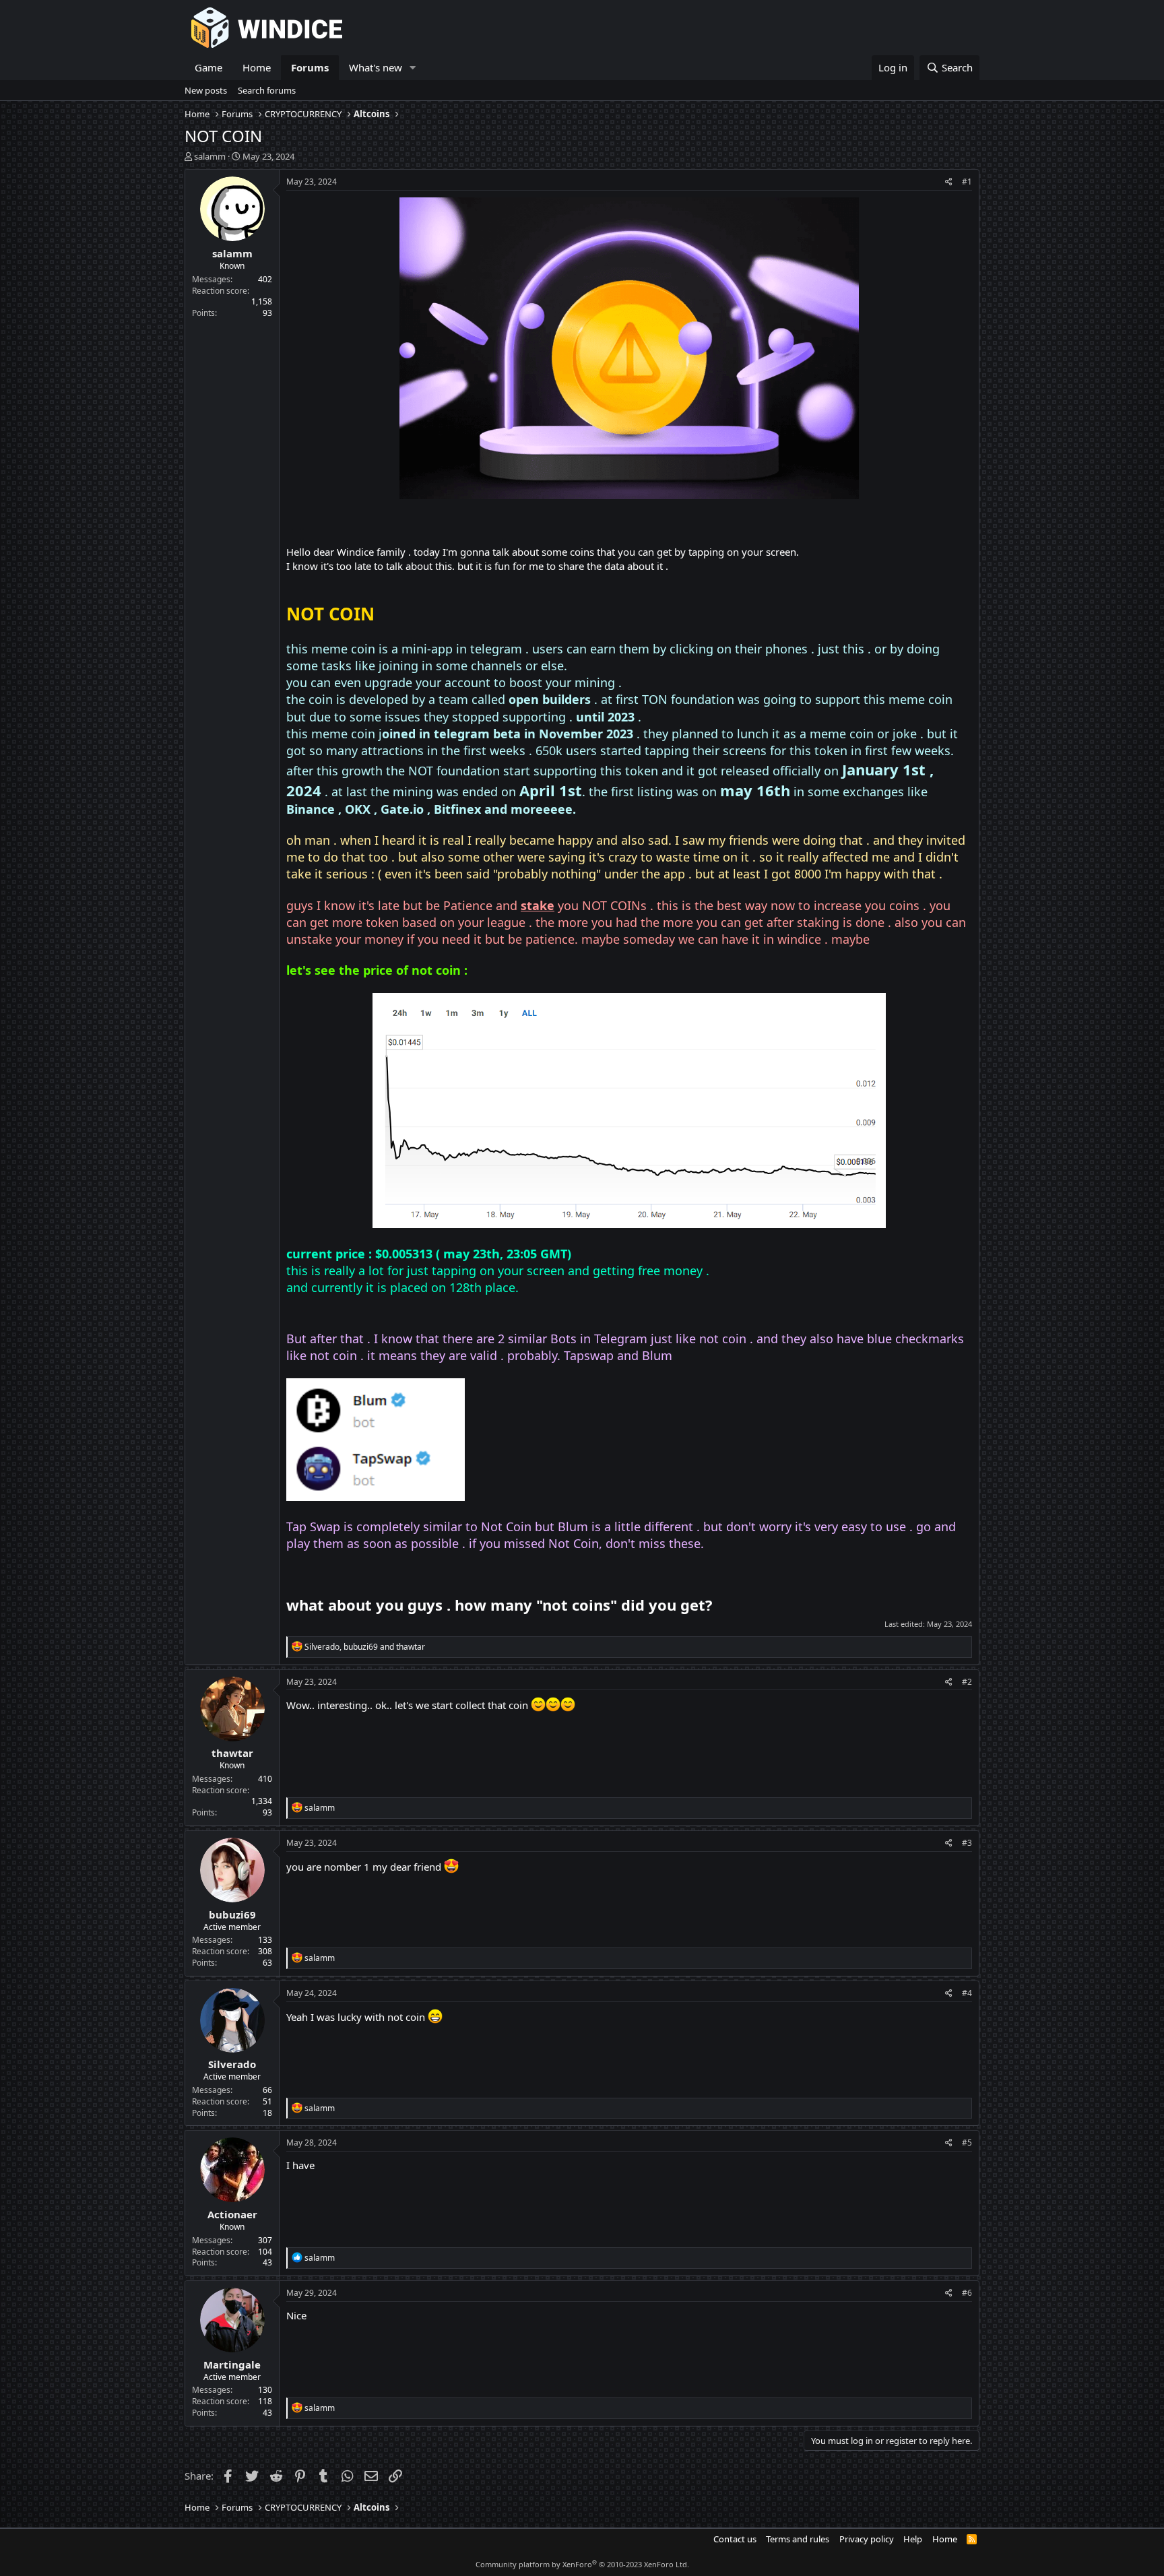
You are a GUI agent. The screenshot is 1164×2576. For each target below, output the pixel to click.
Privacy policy (867, 2539)
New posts (206, 90)
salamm (210, 156)
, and (365, 1647)
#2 (967, 1682)
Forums (310, 67)
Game (208, 67)
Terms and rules (798, 2539)
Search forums (267, 90)
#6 (967, 2293)
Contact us (735, 2539)
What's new (376, 67)
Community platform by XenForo (582, 2564)
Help (913, 2539)
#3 (967, 1843)
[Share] (949, 182)
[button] (413, 68)
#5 (967, 2143)
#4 (967, 1993)
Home (257, 67)
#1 (967, 182)
